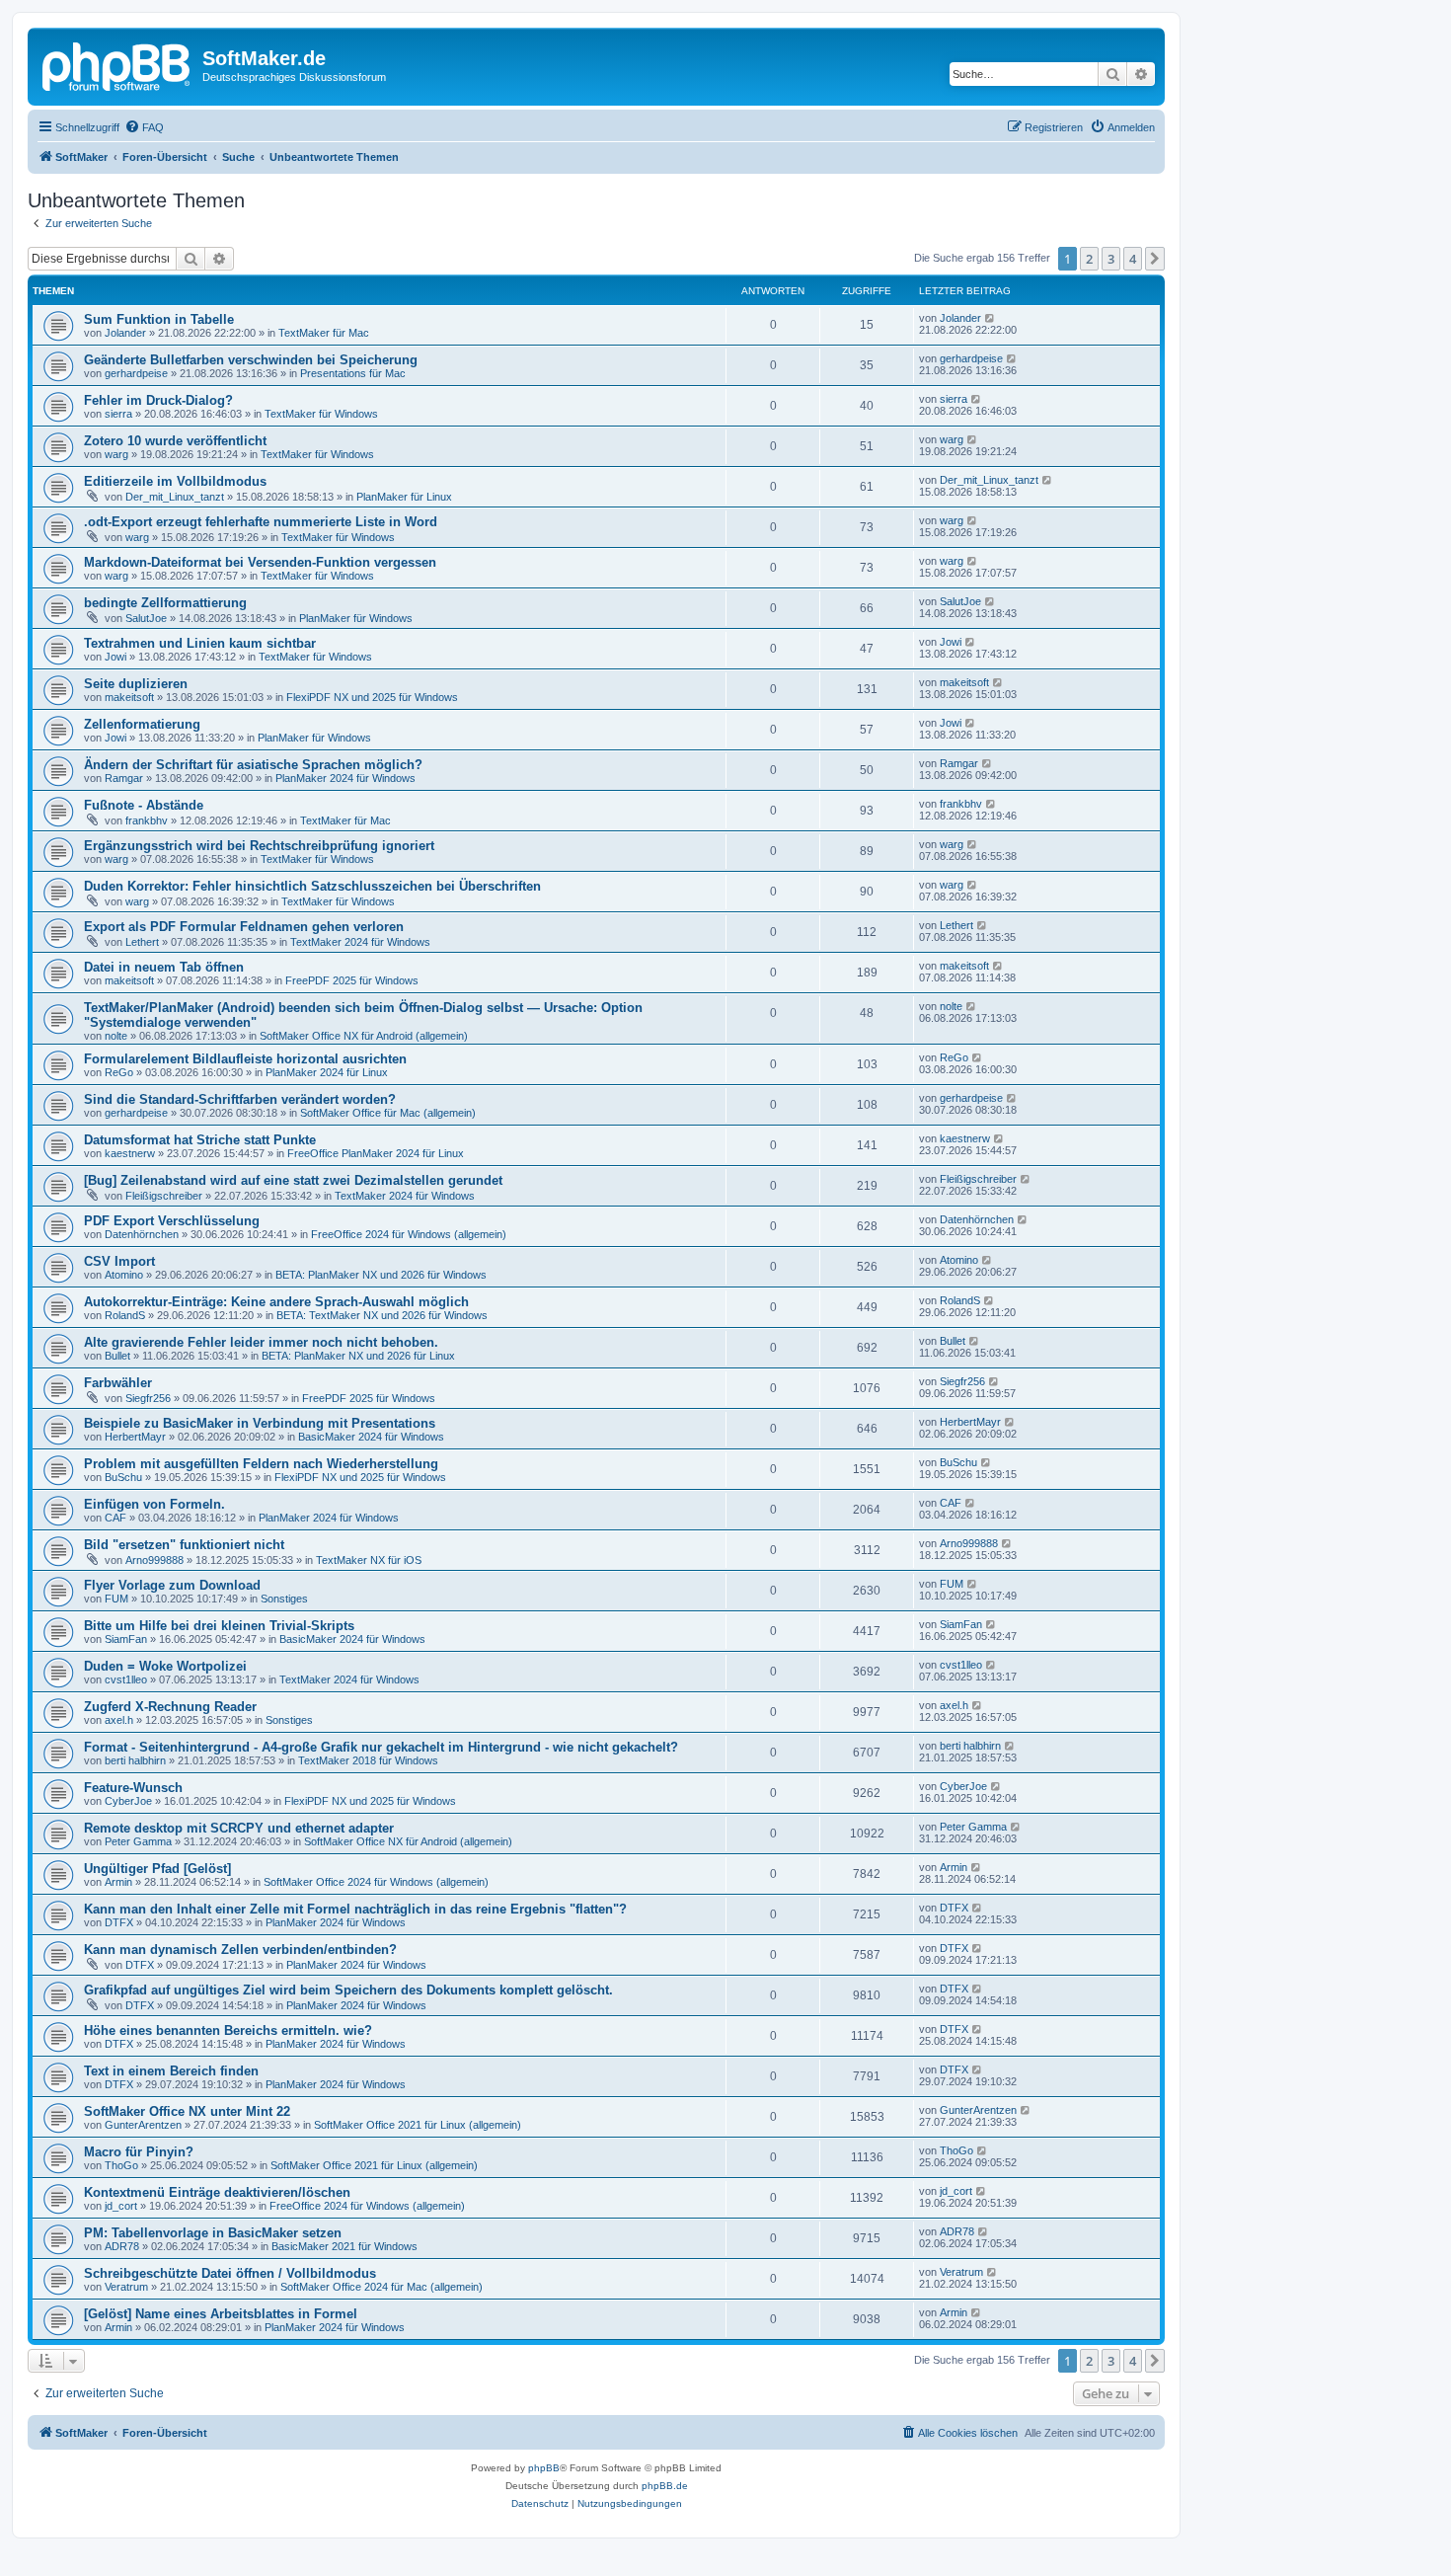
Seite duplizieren (136, 684)
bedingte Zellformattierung (165, 603)
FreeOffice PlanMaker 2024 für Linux (376, 1153)
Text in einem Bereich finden (171, 2071)
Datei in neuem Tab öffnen (164, 967)
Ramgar (124, 778)
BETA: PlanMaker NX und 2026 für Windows (381, 1275)
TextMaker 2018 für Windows (368, 1760)
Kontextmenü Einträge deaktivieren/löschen (217, 2192)
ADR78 (122, 2246)
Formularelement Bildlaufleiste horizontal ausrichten (245, 1059)
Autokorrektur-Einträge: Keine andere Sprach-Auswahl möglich (276, 1302)
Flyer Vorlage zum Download (172, 1585)
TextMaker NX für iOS (369, 1560)
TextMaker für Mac (324, 333)
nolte (116, 1036)
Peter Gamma (138, 1841)
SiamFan (126, 1639)
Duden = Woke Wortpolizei (165, 1666)
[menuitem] (144, 127)
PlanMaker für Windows (356, 618)
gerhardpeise (136, 373)
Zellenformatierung (142, 724)
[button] (1155, 259)
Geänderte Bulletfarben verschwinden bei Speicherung (251, 360)
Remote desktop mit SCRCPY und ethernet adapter (239, 1828)
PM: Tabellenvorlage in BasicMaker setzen (213, 2233)
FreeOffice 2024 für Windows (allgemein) (409, 1234)
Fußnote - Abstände (144, 805)
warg (116, 454)
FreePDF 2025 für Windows (352, 980)
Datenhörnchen (142, 1234)
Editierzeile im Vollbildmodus (175, 481)
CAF (115, 1518)
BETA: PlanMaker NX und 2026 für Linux (358, 1356)
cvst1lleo (126, 1679)
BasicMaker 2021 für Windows (344, 2246)
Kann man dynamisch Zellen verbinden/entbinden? (240, 1950)
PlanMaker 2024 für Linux (327, 1072)
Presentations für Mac (353, 373)
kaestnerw (130, 1153)
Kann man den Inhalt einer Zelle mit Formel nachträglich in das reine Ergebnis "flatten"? (355, 1909)
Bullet (117, 1356)
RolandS (125, 1315)
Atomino (124, 1275)
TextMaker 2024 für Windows (360, 942)
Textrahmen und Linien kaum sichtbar (200, 643)
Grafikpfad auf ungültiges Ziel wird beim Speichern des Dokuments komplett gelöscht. (348, 1990)
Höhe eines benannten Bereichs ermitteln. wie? (228, 2030)
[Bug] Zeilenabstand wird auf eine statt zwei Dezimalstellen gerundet (293, 1180)
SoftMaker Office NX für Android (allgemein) (364, 1036)
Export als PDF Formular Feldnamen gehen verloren (244, 927)
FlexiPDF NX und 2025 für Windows (372, 697)
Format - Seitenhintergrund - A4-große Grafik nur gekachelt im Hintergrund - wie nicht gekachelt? (381, 1747)
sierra (118, 414)
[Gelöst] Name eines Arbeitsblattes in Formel (221, 2314)
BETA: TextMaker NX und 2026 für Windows (382, 1315)
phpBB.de (665, 2486)
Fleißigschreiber (164, 1196)
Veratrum (126, 2287)
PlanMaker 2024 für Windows (345, 778)
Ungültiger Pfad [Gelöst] (157, 1869)
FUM (116, 1599)
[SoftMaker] (117, 64)
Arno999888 (154, 1560)
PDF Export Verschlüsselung (172, 1221)
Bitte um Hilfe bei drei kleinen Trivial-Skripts (219, 1626)
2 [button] (1089, 259)
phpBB (544, 2468)
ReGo (119, 1072)
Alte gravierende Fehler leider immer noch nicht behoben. (261, 1342)
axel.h (119, 1720)
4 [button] (1133, 259)
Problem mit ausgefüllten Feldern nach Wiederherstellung (261, 1464)
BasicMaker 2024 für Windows (371, 1437)
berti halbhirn (135, 1760)
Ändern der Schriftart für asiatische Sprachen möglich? (253, 765)
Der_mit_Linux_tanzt (175, 497)
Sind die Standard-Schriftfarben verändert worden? (240, 1099)
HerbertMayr (135, 1437)
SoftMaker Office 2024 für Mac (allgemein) (382, 2287)
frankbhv (147, 820)
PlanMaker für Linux (404, 497)
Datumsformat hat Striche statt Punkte (200, 1140)
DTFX (119, 1922)
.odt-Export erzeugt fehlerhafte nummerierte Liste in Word (261, 522)
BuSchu (123, 1477)
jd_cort (121, 2206)
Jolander (125, 333)
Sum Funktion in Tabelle (159, 319)
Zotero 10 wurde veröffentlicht (175, 441)
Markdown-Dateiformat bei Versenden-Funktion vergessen (260, 562)
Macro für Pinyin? (139, 2152)
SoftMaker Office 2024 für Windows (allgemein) (376, 1882)
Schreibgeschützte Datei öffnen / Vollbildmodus (230, 2273)
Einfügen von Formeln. (154, 1504)
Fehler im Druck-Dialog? (158, 400)
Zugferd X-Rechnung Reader (170, 1707)
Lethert (142, 942)
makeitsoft (129, 697)
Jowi (115, 657)
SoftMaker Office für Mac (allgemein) (388, 1113)
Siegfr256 (148, 1398)
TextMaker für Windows (321, 414)
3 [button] (1111, 259)
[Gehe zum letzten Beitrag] (991, 318)
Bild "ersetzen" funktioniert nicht (184, 1545)
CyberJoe (128, 1801)
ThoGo (121, 2165)
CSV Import (119, 1261)
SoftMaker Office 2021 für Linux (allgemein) (418, 2125)
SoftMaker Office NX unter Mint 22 (187, 2111)
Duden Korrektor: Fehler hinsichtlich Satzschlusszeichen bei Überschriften (312, 886)
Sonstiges (284, 1599)
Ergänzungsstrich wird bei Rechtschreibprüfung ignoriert (259, 846)
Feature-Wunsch (133, 1788)
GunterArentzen (143, 2125)
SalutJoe (146, 618)
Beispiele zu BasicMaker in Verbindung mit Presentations (260, 1423)
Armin (118, 1882)
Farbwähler (118, 1383)
